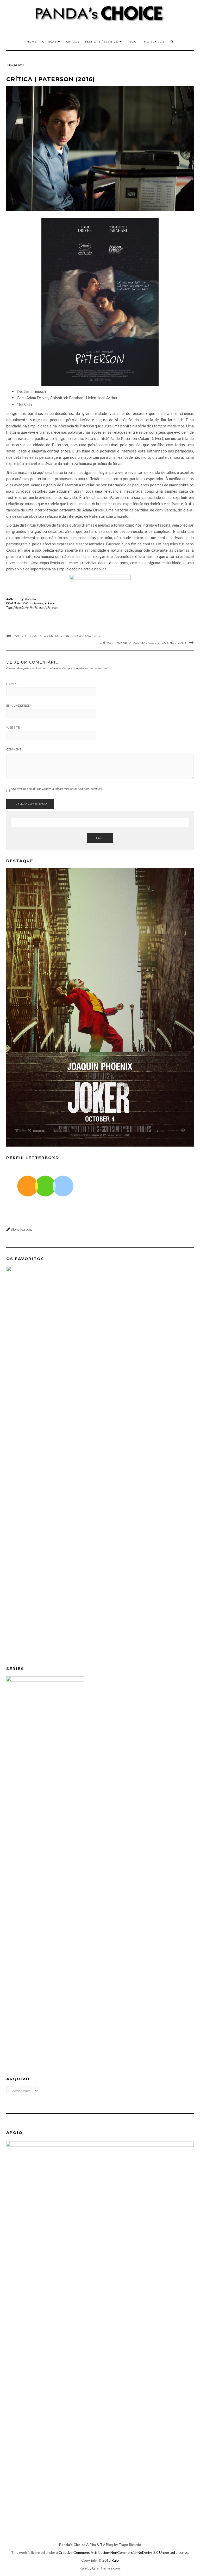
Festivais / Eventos (102, 42)
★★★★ (49, 603)
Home (32, 42)
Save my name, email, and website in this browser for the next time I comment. (57, 789)
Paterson (53, 607)
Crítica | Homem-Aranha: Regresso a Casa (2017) (58, 636)
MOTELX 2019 (154, 42)
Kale (115, 2560)
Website (13, 728)
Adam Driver (21, 607)
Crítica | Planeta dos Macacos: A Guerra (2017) (143, 643)
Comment (14, 749)
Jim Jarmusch (38, 607)
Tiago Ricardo (27, 599)
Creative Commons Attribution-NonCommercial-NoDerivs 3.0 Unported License (123, 2552)
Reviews (38, 603)
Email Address (19, 706)
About (133, 42)
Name (11, 684)
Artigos (73, 42)
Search (100, 838)
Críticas (50, 42)
